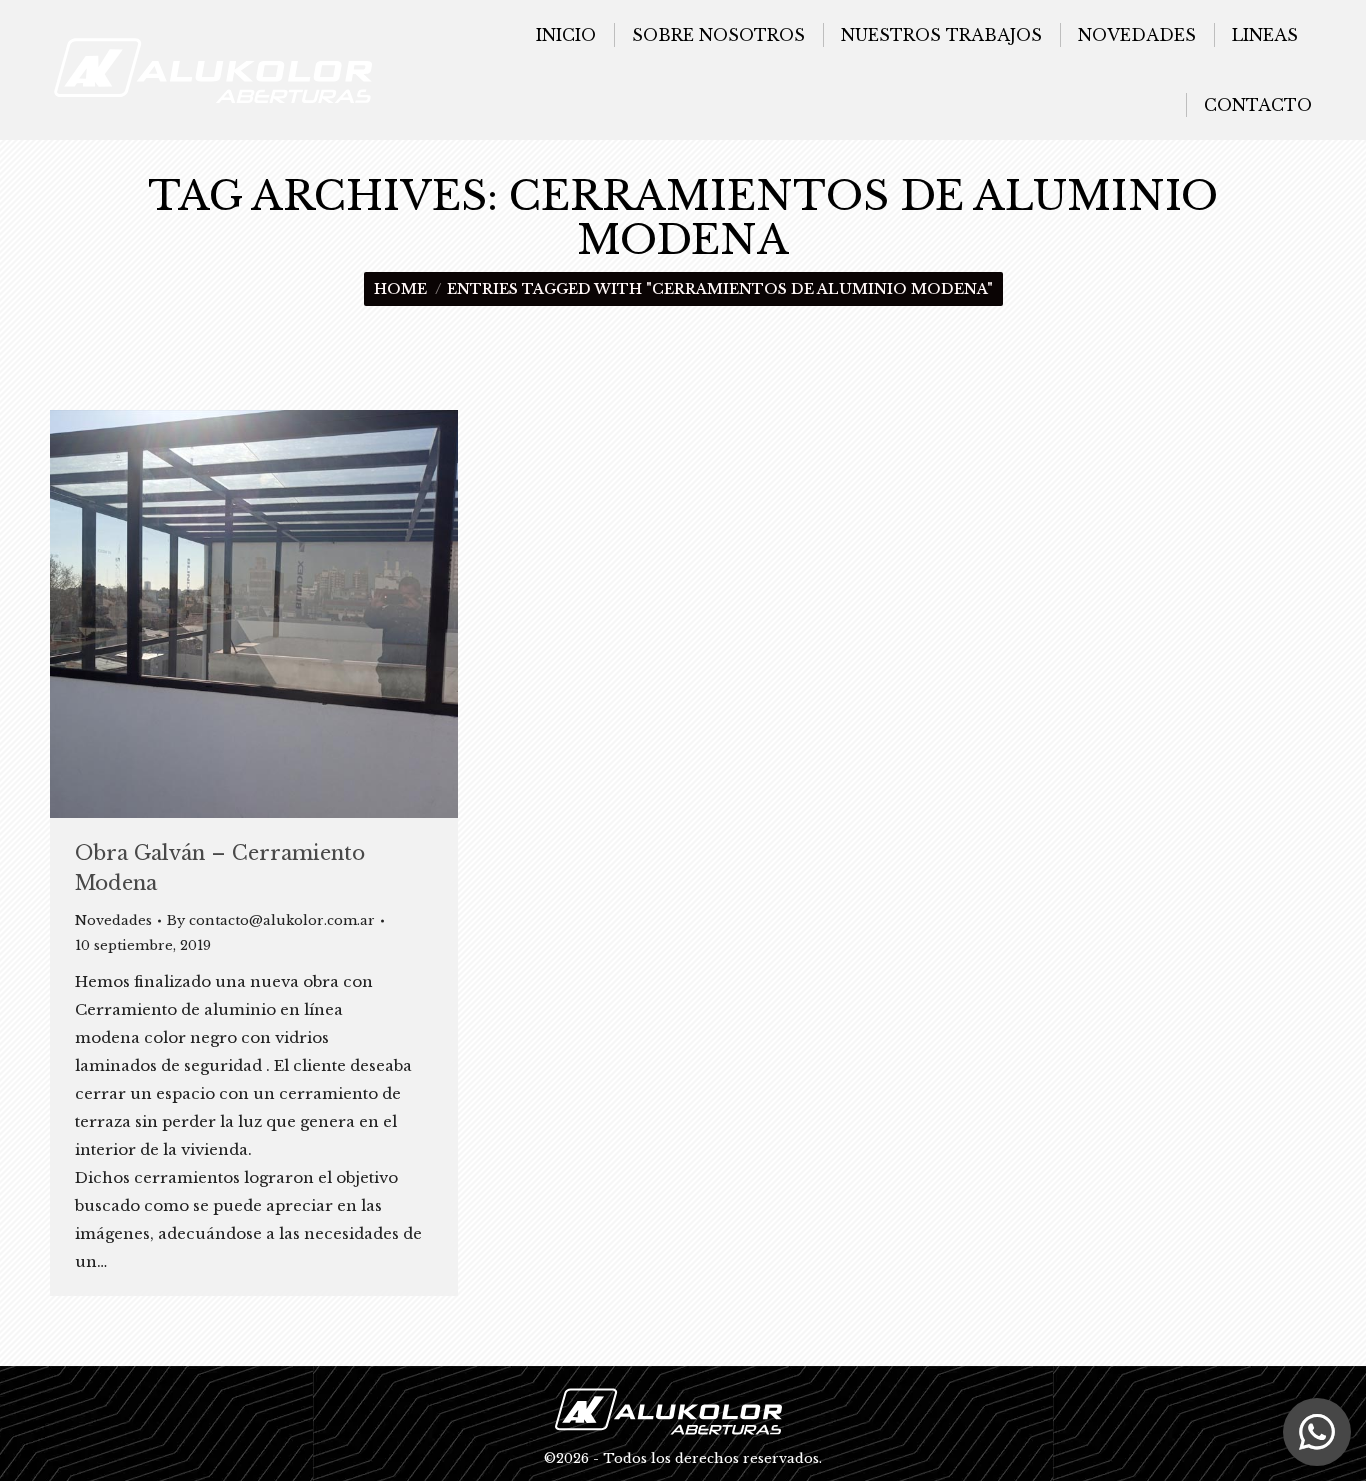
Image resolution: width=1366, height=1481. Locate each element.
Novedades (113, 920)
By (271, 920)
